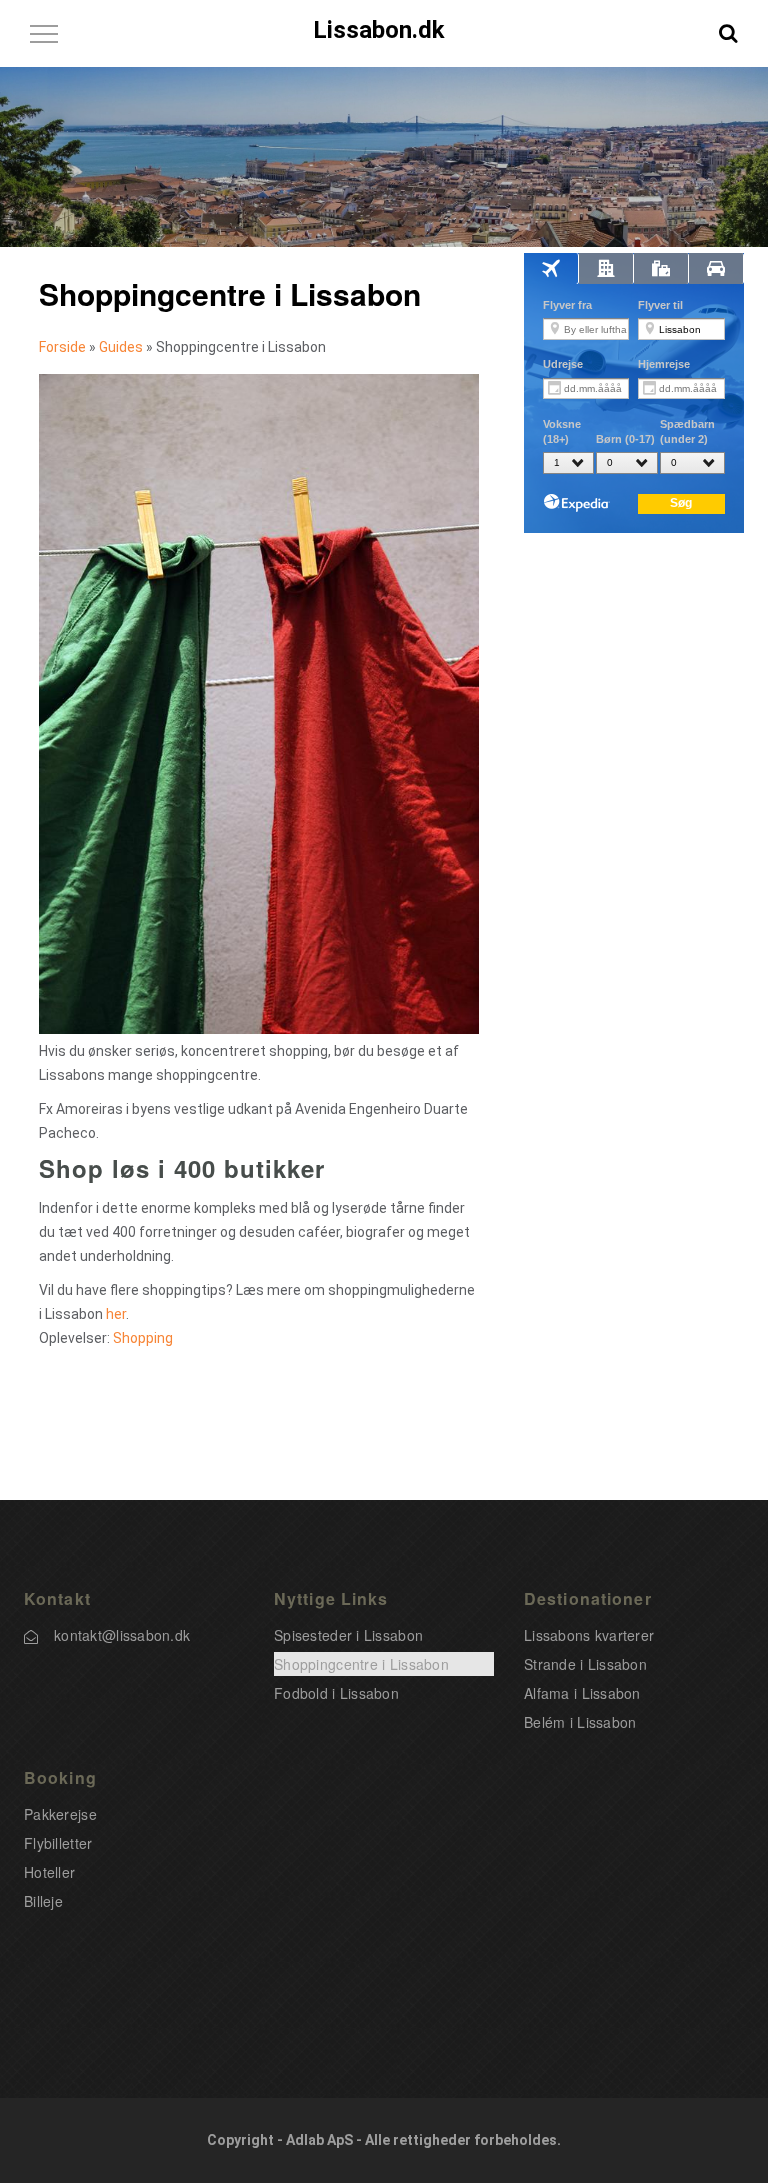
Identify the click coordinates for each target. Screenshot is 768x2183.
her (116, 1314)
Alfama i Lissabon (582, 1693)
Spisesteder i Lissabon (348, 1635)
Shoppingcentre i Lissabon (361, 1664)
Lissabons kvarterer (589, 1635)
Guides (121, 347)
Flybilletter (58, 1843)
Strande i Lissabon (585, 1664)
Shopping (143, 1338)
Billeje (43, 1901)
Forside (62, 347)
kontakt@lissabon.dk (122, 1635)
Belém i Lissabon (580, 1722)
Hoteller (49, 1872)
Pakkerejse (60, 1814)
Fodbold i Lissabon (336, 1693)
